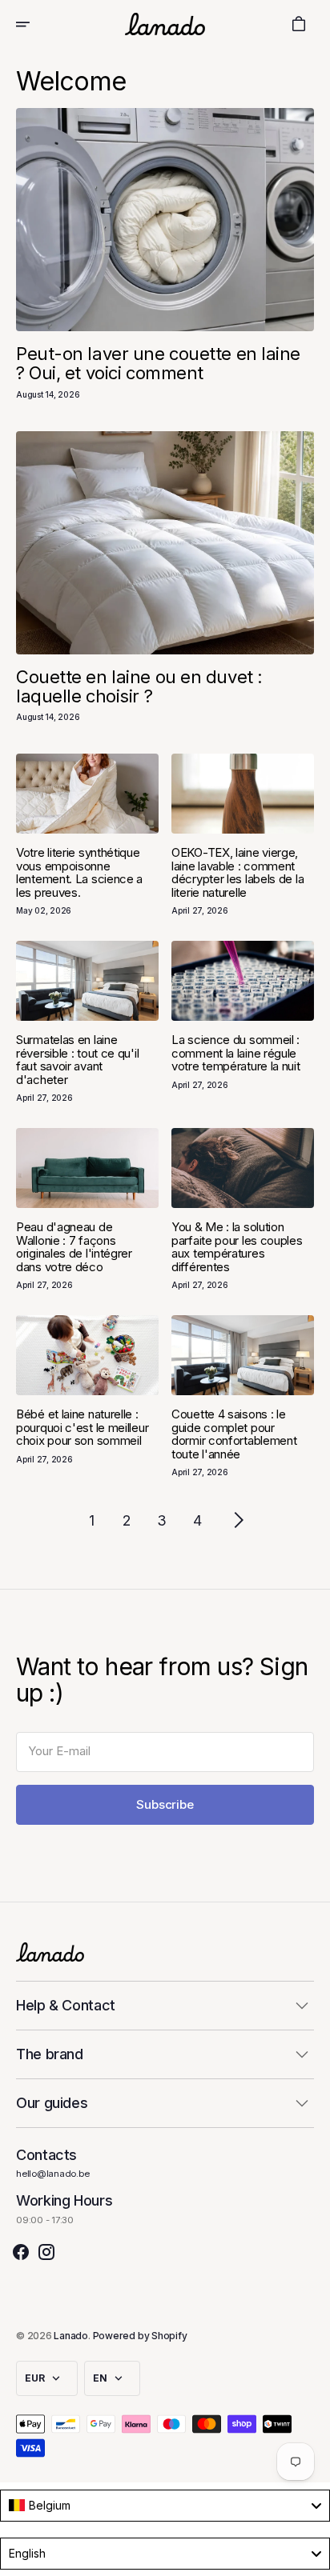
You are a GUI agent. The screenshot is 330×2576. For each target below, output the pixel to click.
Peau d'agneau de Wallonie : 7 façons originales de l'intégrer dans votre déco (74, 1247)
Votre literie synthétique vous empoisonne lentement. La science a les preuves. (79, 872)
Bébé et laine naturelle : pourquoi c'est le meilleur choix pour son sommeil (82, 1427)
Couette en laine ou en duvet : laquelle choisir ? (139, 686)
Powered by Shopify (140, 2336)
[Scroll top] (311, 2557)
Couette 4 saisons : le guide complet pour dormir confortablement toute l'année (234, 1434)
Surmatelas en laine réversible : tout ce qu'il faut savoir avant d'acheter (77, 1060)
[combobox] (165, 2506)
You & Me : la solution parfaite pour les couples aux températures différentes (237, 1247)
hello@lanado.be (53, 2174)
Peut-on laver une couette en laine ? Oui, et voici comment (158, 363)
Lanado (71, 2336)
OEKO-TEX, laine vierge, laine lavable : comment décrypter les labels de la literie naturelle (237, 872)
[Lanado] (165, 24)
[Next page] (239, 1520)
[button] (34, 24)
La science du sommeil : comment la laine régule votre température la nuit (236, 1053)
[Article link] (165, 220)
